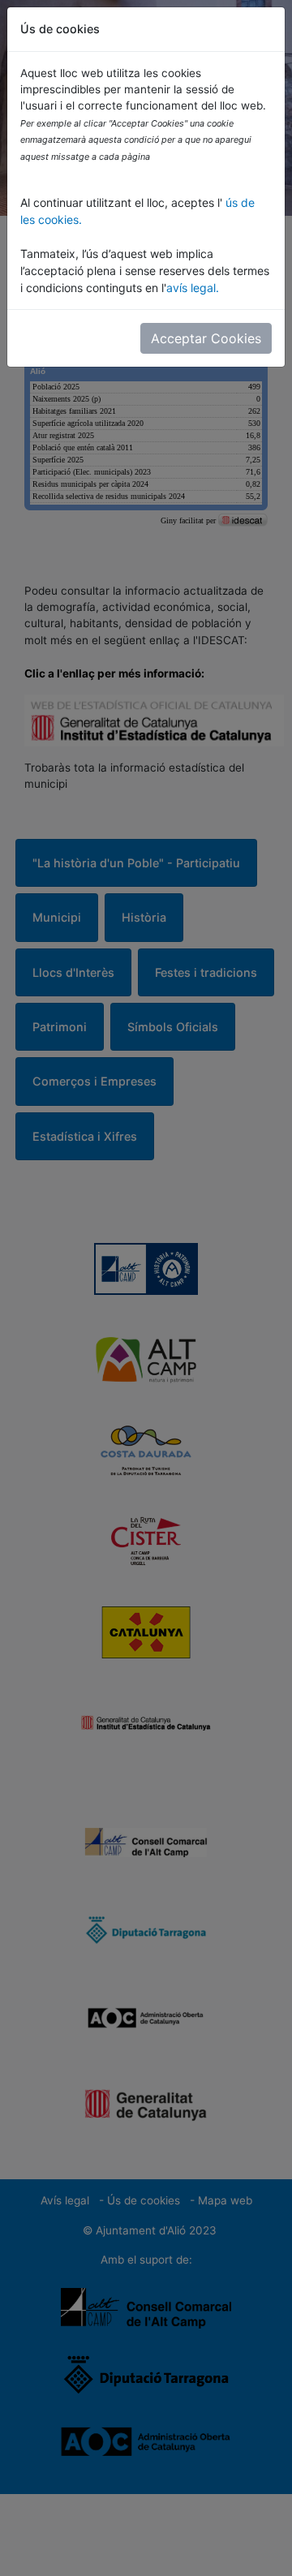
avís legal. (193, 288)
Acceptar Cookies (206, 338)
